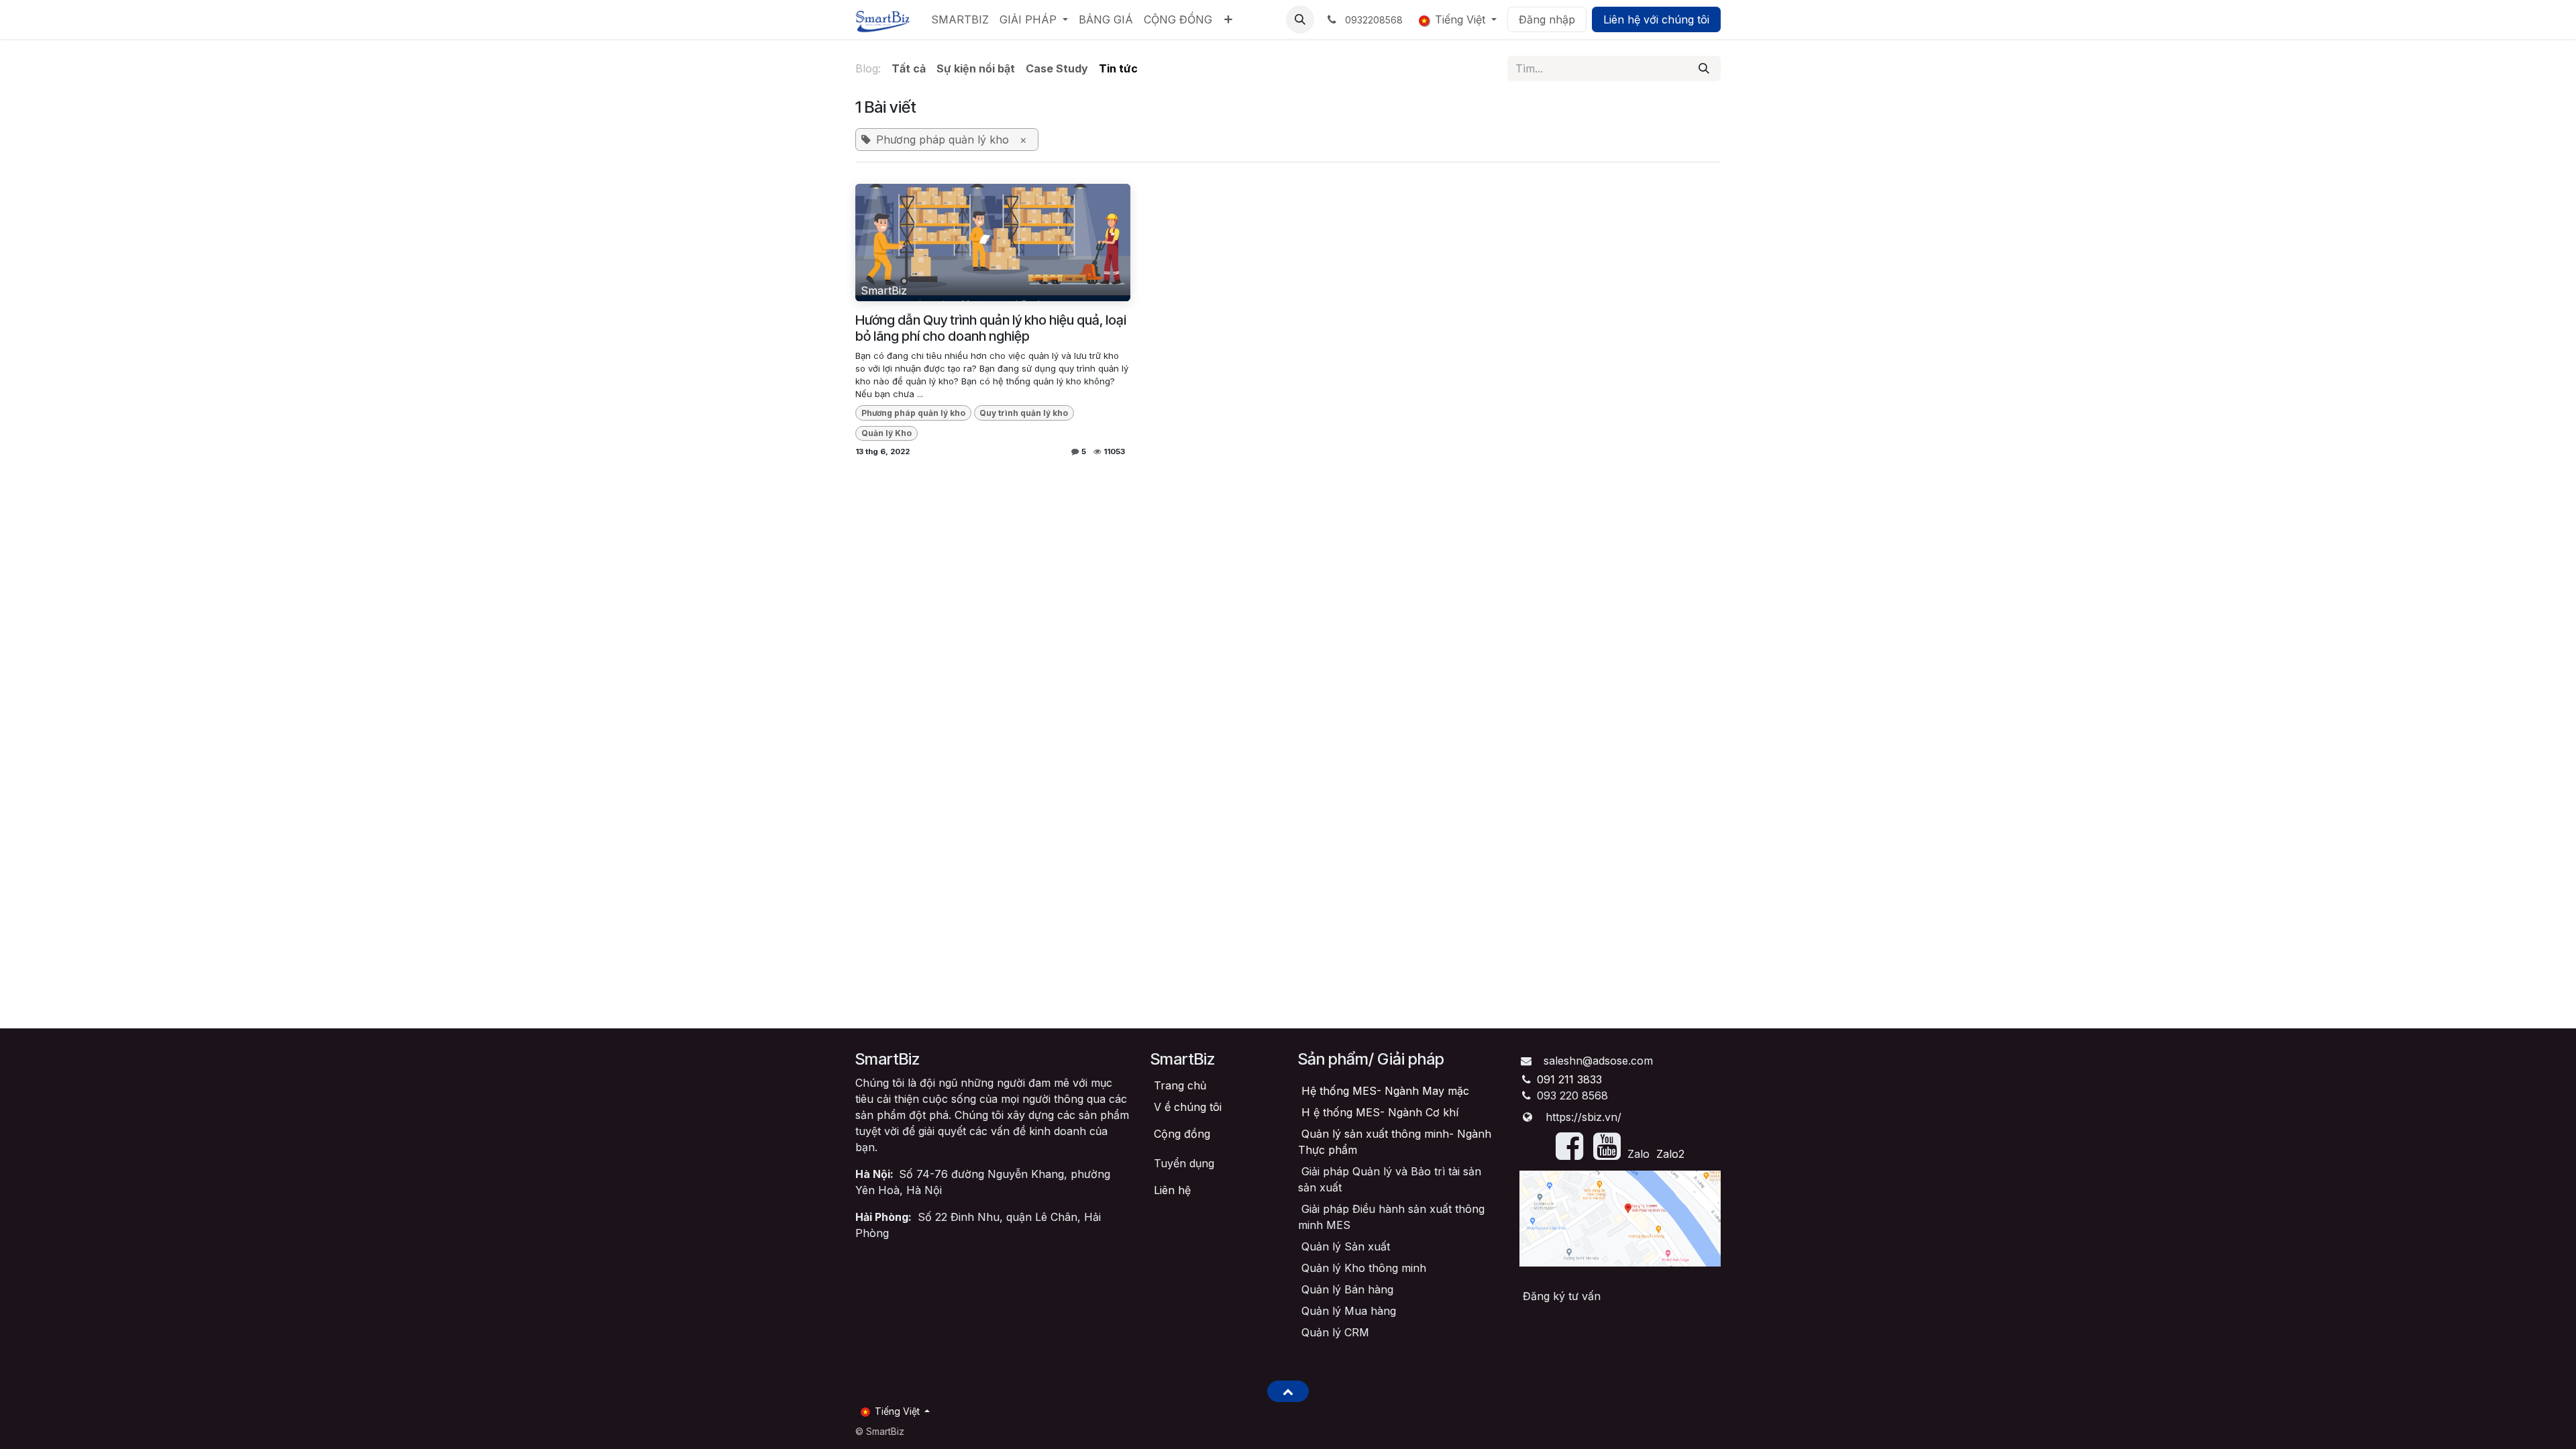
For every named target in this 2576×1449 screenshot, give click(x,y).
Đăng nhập (1547, 19)
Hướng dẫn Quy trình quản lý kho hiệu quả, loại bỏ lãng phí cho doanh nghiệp (991, 328)
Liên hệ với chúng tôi (1656, 19)
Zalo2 (1670, 1154)
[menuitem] (960, 19)
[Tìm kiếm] (1704, 68)
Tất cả (909, 68)
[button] (1300, 19)
